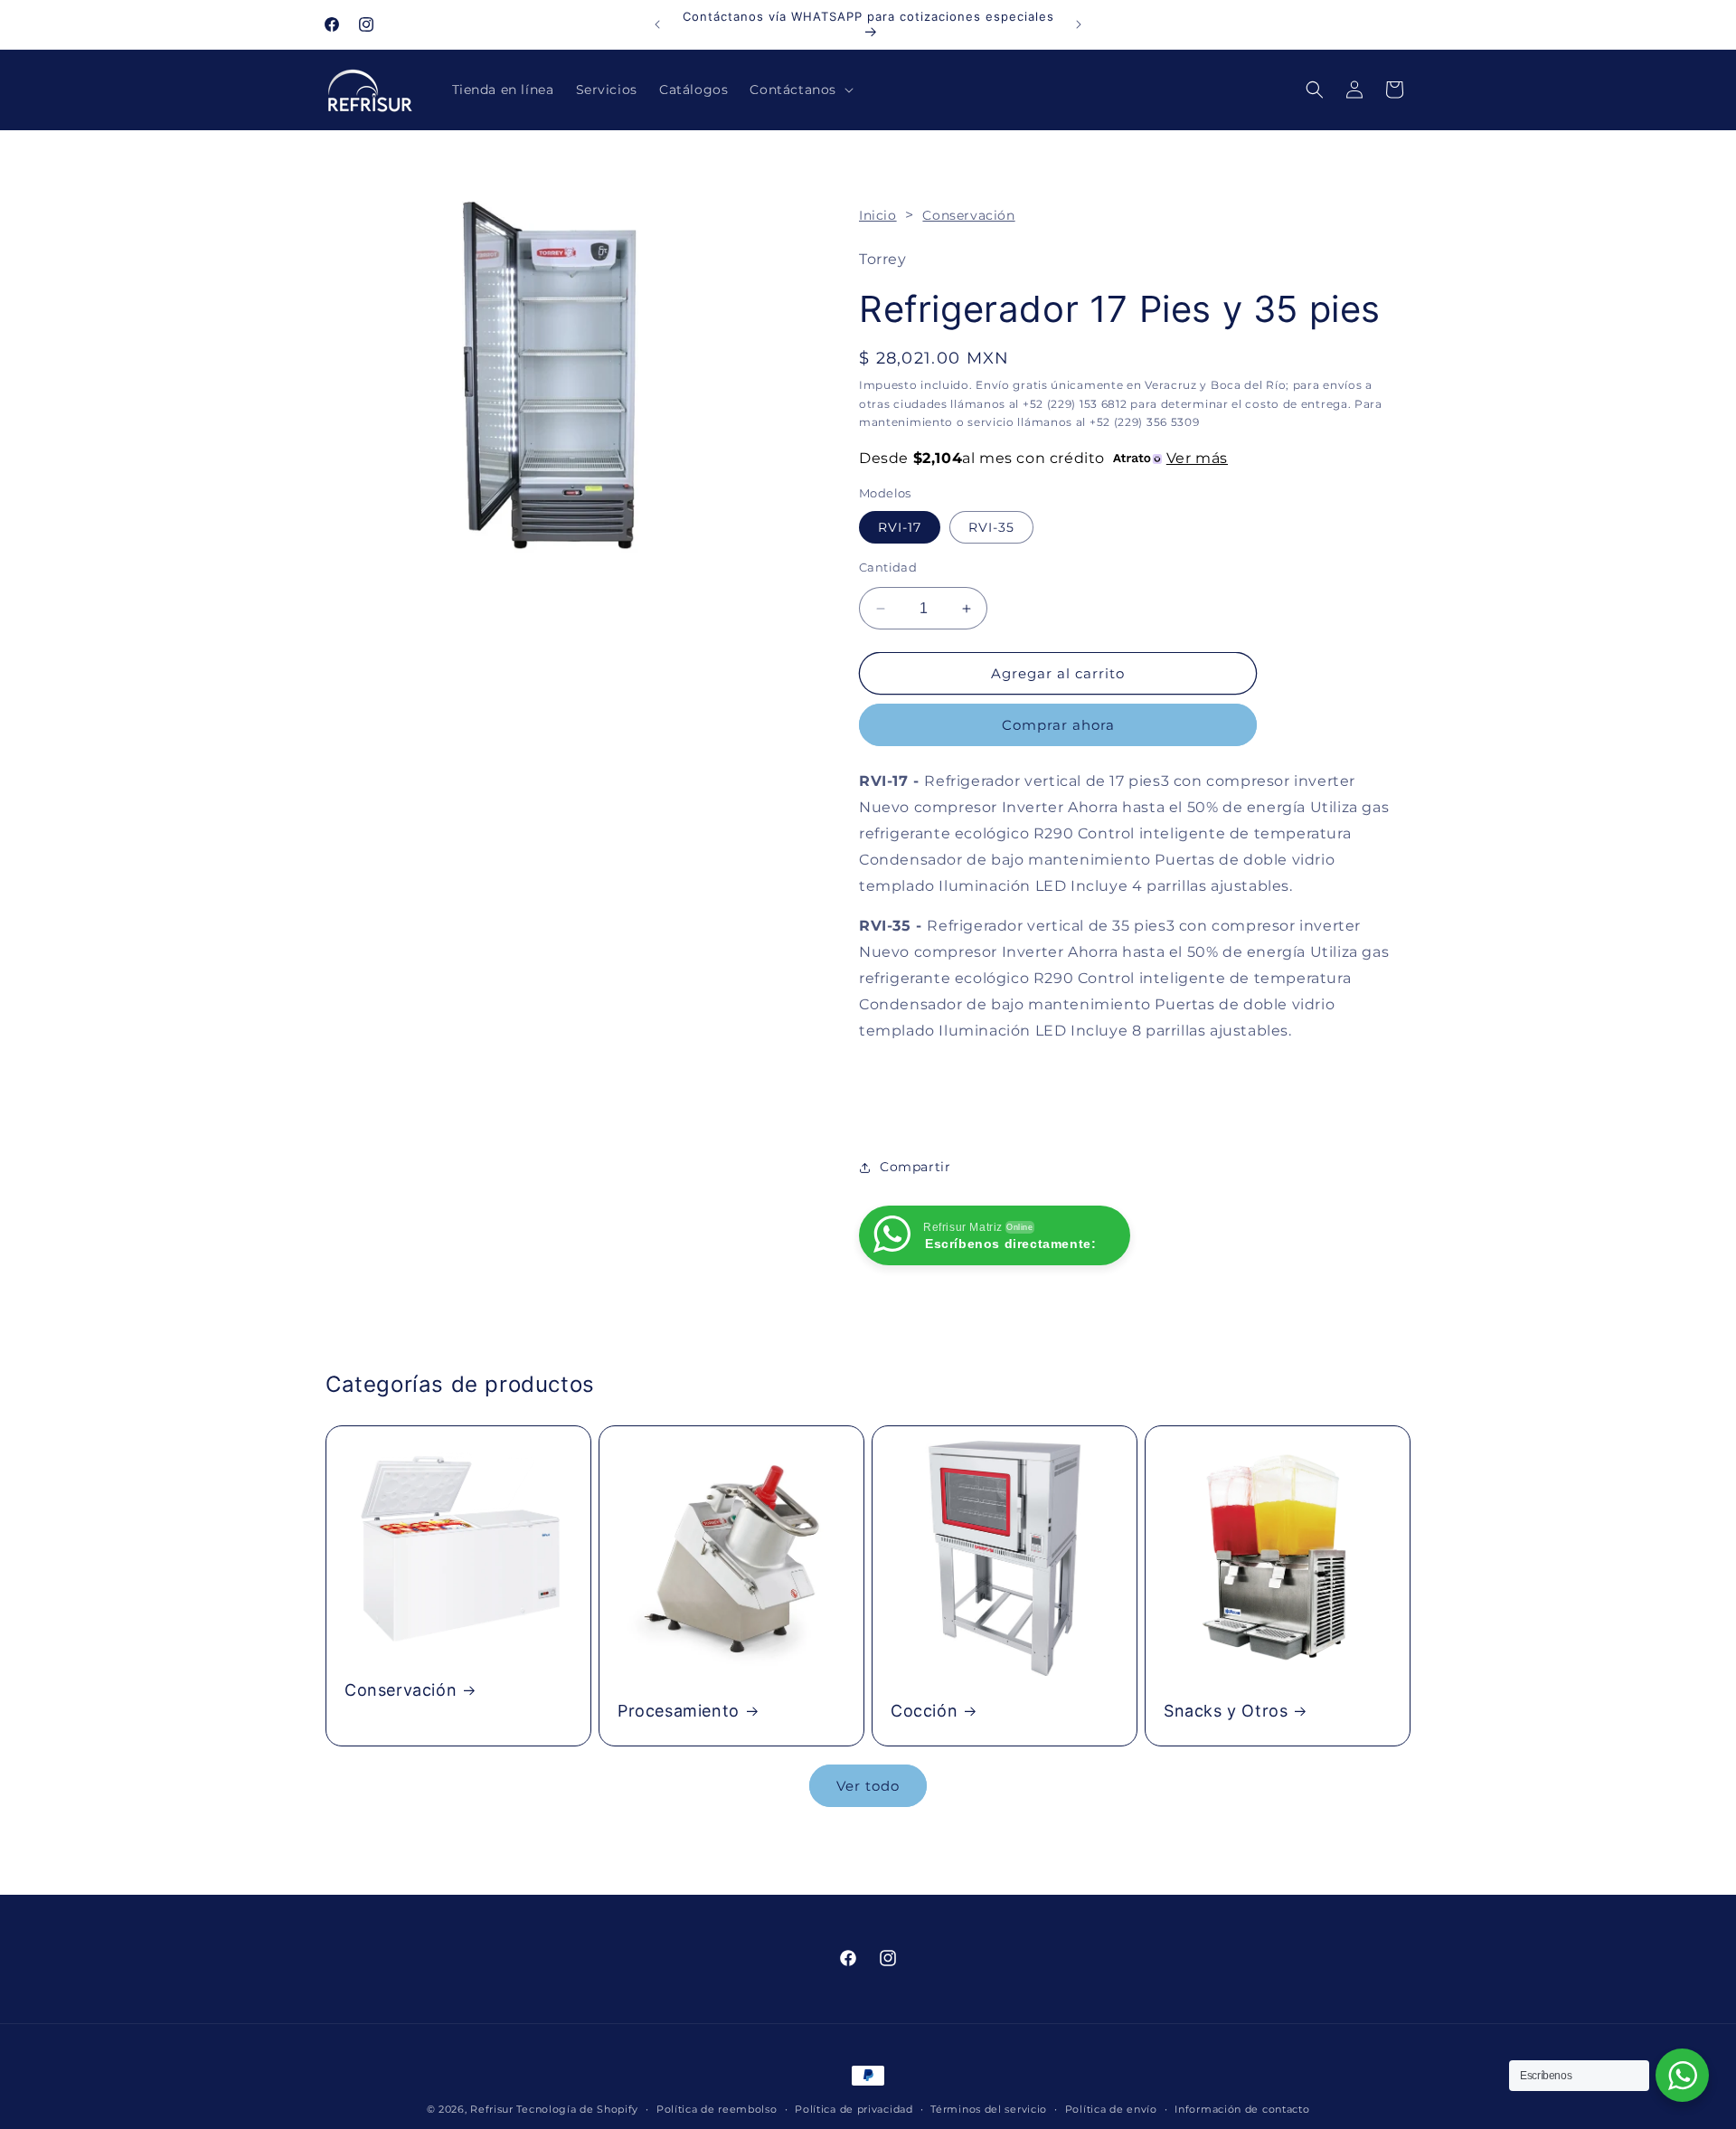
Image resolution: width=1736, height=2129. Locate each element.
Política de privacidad (854, 2108)
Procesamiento (679, 1711)
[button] (800, 90)
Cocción (924, 1711)
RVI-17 (900, 527)
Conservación (968, 215)
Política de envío (1111, 2108)
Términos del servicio (989, 2108)
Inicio (878, 215)
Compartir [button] (915, 1167)
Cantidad (888, 567)
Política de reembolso (717, 2108)
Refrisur (492, 2109)
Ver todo (868, 1786)
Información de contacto (1242, 2108)
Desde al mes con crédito (1043, 458)
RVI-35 (991, 527)
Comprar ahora (1058, 725)
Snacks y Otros (1226, 1711)
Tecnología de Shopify (577, 2109)
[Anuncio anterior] (657, 24)
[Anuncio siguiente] (1079, 24)
